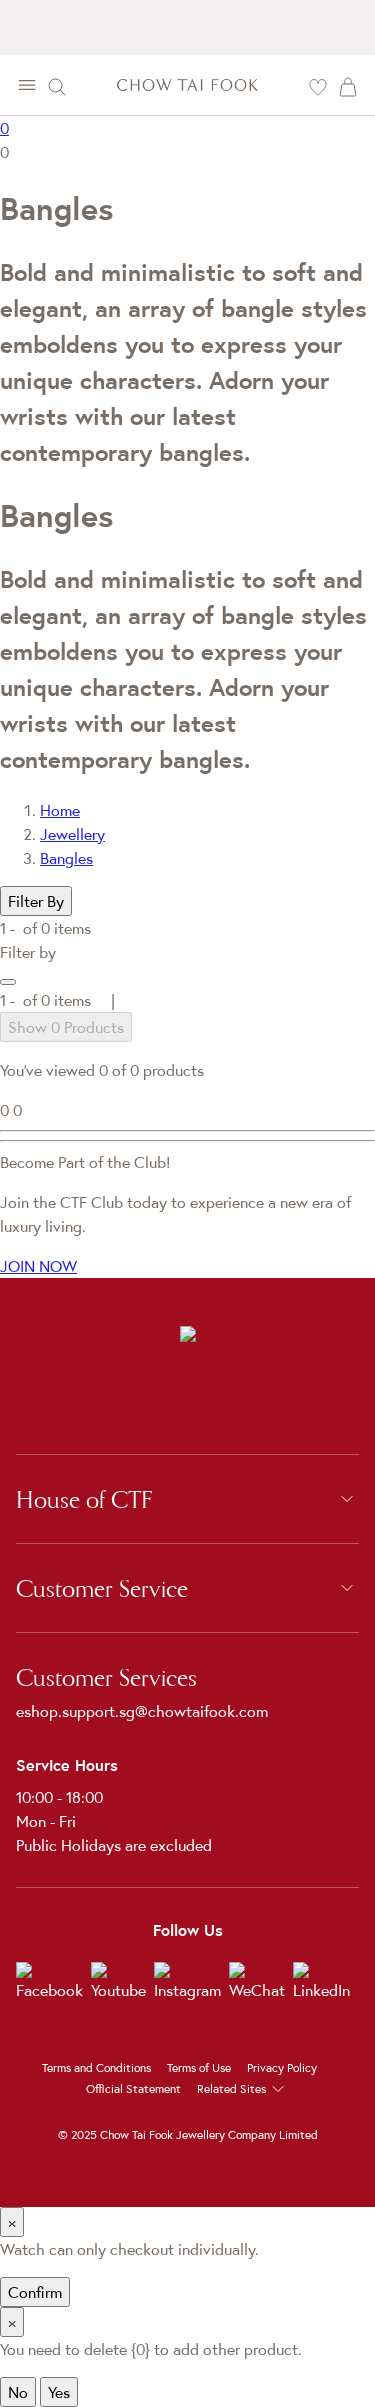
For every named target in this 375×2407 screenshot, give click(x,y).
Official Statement (133, 2088)
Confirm (35, 2292)
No (18, 2392)
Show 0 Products (66, 1027)
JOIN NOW (38, 1266)
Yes (59, 2392)
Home (60, 810)
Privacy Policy (282, 2067)
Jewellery (72, 834)
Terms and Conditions (96, 2067)
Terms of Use (199, 2067)
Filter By (36, 901)
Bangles (66, 858)
